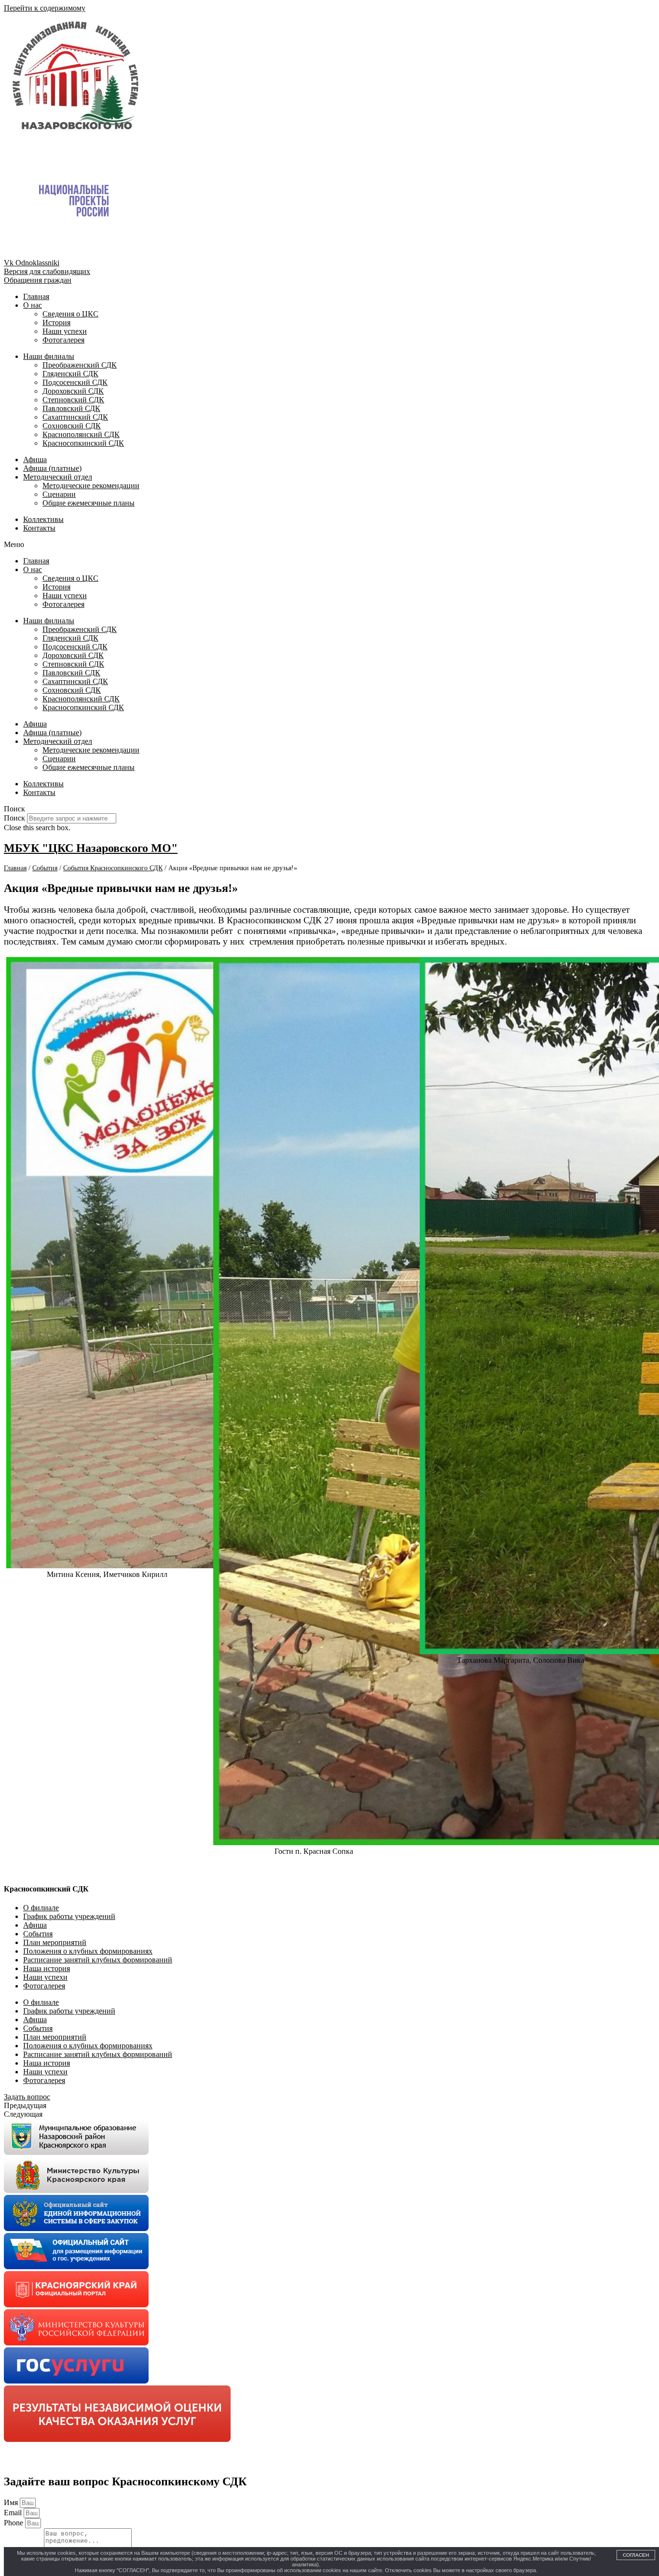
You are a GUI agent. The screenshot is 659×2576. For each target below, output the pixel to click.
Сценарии (59, 494)
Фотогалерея (63, 340)
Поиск (14, 818)
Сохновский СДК (72, 426)
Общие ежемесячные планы (89, 503)
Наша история (47, 1968)
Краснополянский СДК (81, 434)
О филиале (41, 1908)
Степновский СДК (73, 400)
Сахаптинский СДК (75, 417)
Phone (14, 2523)
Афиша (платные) (52, 468)
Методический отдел (58, 477)
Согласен (636, 2555)
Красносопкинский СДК (83, 443)
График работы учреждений (69, 1916)
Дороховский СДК (73, 391)
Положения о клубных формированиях (88, 1951)
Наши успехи (65, 331)
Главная (36, 296)
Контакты (39, 528)
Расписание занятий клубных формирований (98, 1960)
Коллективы (43, 519)
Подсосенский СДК (75, 382)
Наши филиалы (49, 356)
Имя (12, 2502)
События (38, 1934)
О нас (33, 305)
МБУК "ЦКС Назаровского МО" (91, 848)
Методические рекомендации (91, 486)
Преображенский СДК (80, 365)
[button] (329, 545)
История (56, 322)
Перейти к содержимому (45, 8)
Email (14, 2513)
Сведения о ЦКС (70, 314)
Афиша (35, 459)
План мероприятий (55, 1942)
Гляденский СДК (70, 374)
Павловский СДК (71, 408)
